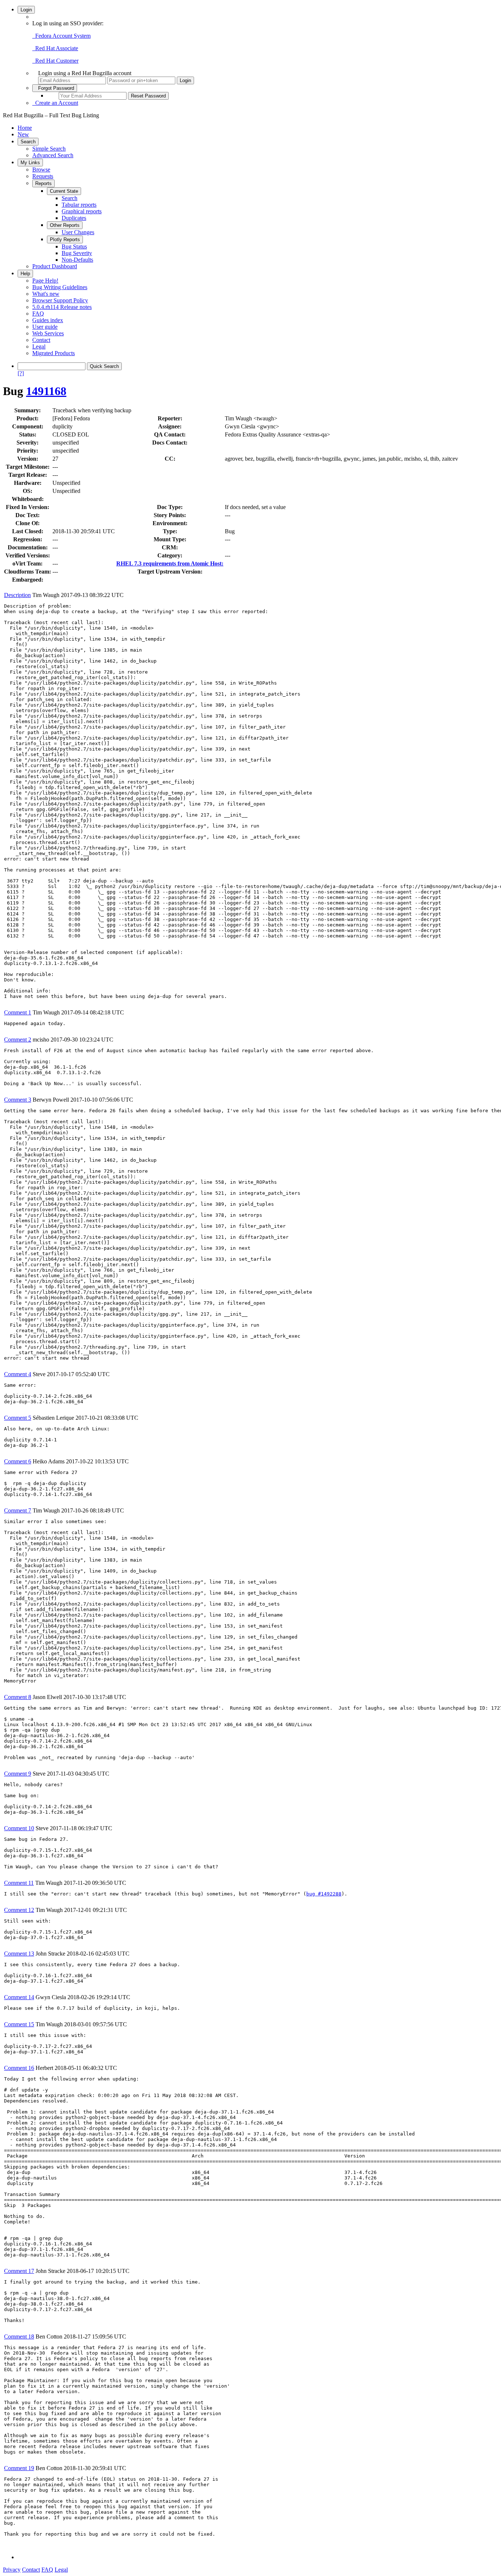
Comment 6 (18, 1461)
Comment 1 (18, 1012)
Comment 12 (19, 1910)
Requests (43, 176)
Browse (41, 169)
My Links (30, 163)
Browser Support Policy (60, 300)
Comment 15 (19, 2024)
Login (26, 10)
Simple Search (49, 149)
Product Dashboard (55, 266)
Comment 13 (19, 1954)
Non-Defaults (77, 260)
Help (25, 274)
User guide (45, 327)
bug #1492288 (324, 1894)
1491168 (46, 391)
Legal (39, 347)
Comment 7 (18, 1510)
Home (25, 128)
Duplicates (74, 218)
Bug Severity (77, 253)
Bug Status (74, 246)
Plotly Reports (65, 239)
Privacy (12, 2570)
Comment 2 (18, 1040)
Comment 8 (18, 1697)
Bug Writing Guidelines (60, 287)
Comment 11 (19, 1883)
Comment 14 (19, 1997)
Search (28, 142)
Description (17, 595)
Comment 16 (19, 2068)
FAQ (38, 314)
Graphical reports (82, 211)
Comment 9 (18, 1774)
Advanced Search (53, 155)
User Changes (78, 232)
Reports (43, 183)
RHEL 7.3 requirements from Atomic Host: (170, 563)
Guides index (48, 320)
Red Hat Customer (55, 61)
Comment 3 (18, 1100)
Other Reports (65, 225)
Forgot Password (55, 88)
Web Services (48, 333)
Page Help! (45, 281)
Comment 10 (19, 1828)
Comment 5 (18, 1418)
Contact (41, 340)
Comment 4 (18, 1374)
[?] (21, 373)
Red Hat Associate (55, 48)
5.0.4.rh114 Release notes (62, 307)
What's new (46, 294)
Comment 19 (19, 2468)
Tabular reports (79, 205)
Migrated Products (54, 353)
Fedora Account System (61, 36)
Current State (64, 191)
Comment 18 (19, 2337)
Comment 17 (19, 2271)
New (23, 134)
